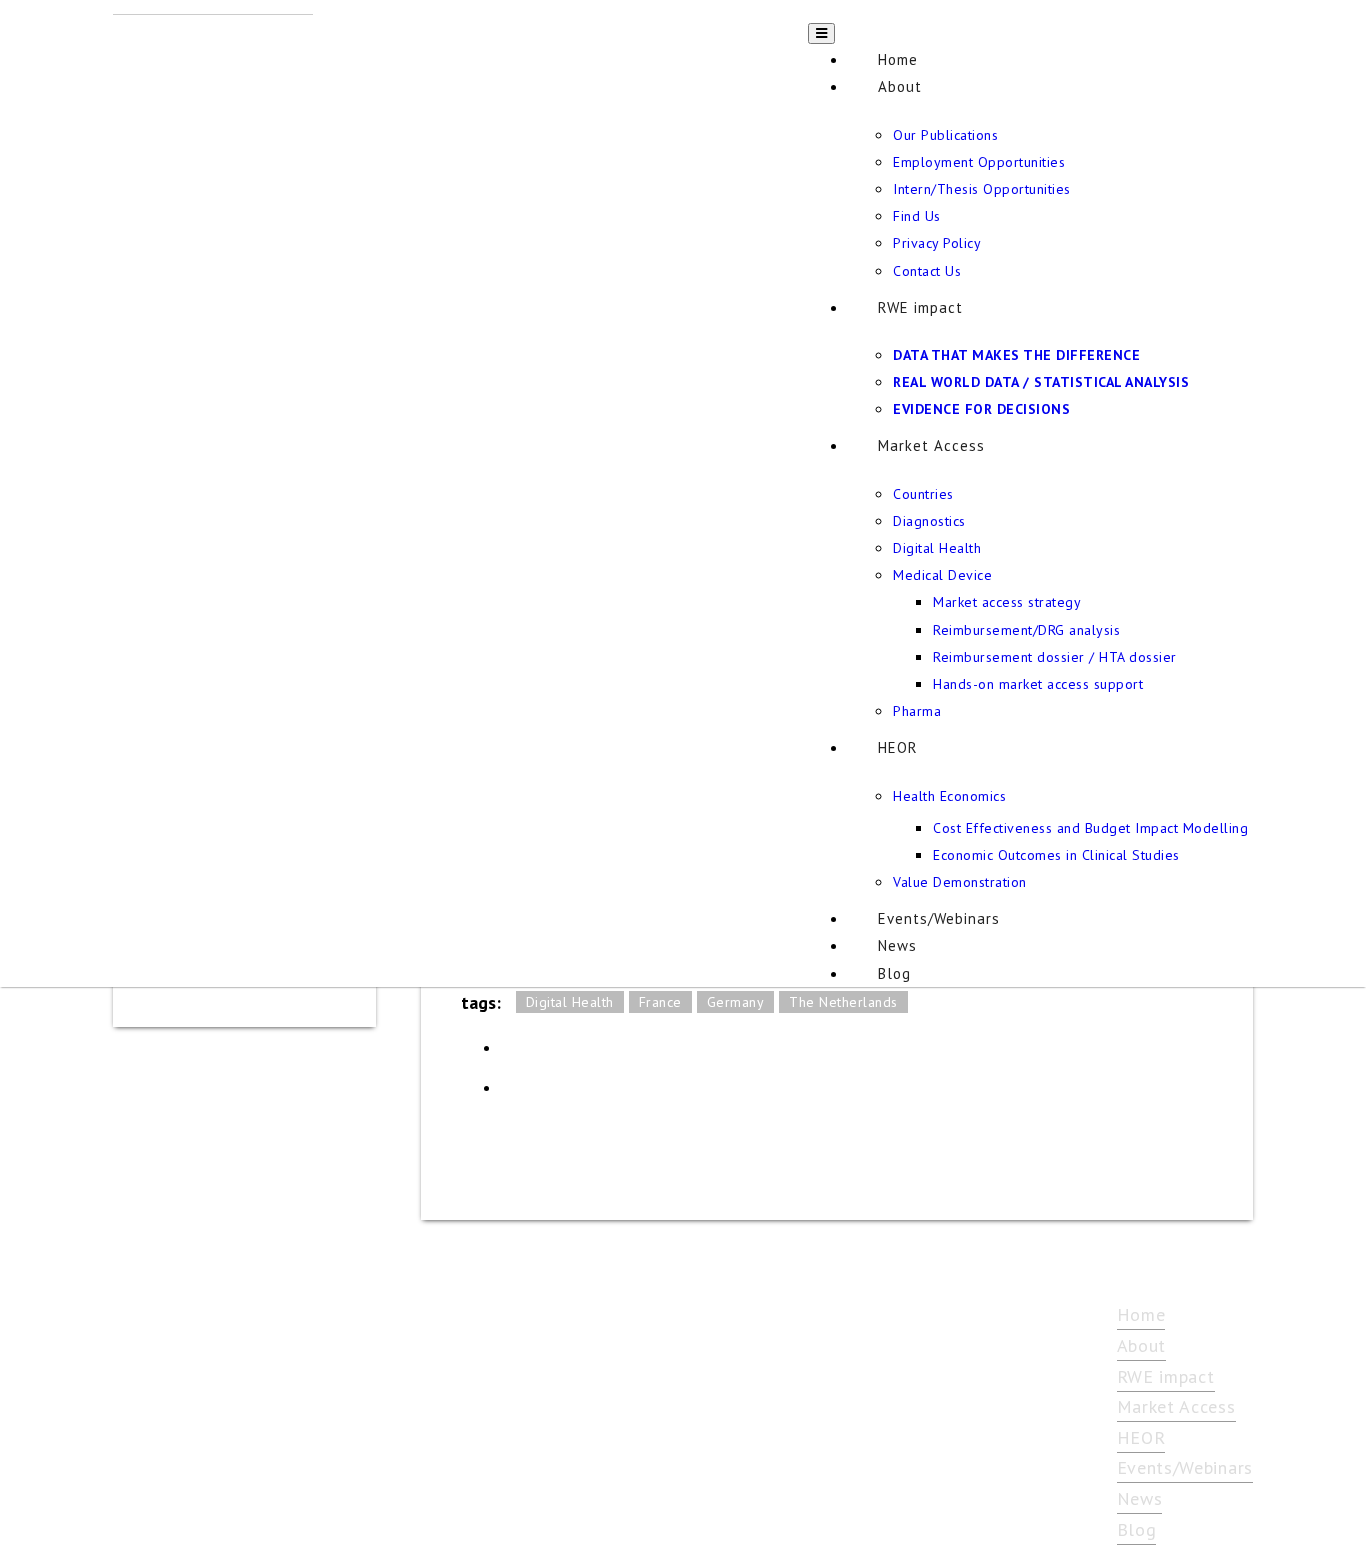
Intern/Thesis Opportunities (982, 189)
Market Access (931, 445)
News (897, 945)
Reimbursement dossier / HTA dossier (1055, 657)
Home (898, 59)
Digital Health (937, 548)
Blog (894, 973)
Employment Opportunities (979, 162)
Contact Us (927, 271)
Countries (923, 494)
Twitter (521, 1094)
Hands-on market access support (1038, 684)
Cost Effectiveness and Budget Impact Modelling (1090, 828)
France (660, 1002)
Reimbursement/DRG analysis (1026, 630)
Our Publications (945, 135)
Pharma (917, 711)
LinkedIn (521, 1054)
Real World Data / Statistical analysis (1041, 382)
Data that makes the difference (1016, 355)
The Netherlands (843, 1002)
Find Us (917, 216)
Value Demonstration (960, 882)
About (900, 86)
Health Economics (949, 796)
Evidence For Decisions (981, 409)
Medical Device (942, 575)
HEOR (898, 747)
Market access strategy (1007, 602)
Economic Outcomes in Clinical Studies (1056, 855)
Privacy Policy (937, 243)
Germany (736, 1002)
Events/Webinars (939, 918)
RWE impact (920, 307)
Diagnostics (929, 521)
